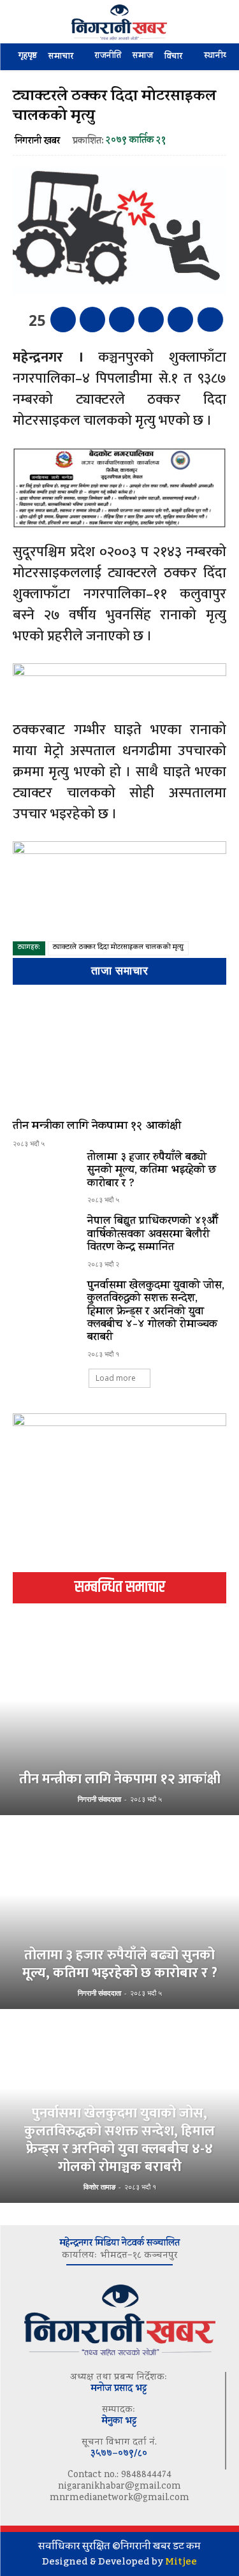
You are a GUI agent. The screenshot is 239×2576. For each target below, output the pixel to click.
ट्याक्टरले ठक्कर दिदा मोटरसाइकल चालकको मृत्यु (118, 948)
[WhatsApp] (151, 320)
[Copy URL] (180, 320)
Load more (116, 1378)
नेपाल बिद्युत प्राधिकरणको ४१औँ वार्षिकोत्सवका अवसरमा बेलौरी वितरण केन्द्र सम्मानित (153, 1235)
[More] (210, 320)
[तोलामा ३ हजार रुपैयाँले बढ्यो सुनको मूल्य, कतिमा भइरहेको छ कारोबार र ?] (45, 1177)
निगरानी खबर (37, 142)
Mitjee (181, 2561)
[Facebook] (63, 320)
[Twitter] (92, 320)
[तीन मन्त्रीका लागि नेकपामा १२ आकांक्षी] (119, 1055)
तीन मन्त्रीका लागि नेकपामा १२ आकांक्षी (97, 1127)
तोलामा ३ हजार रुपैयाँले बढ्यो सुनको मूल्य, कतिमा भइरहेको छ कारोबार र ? (152, 1171)
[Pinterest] (122, 320)
